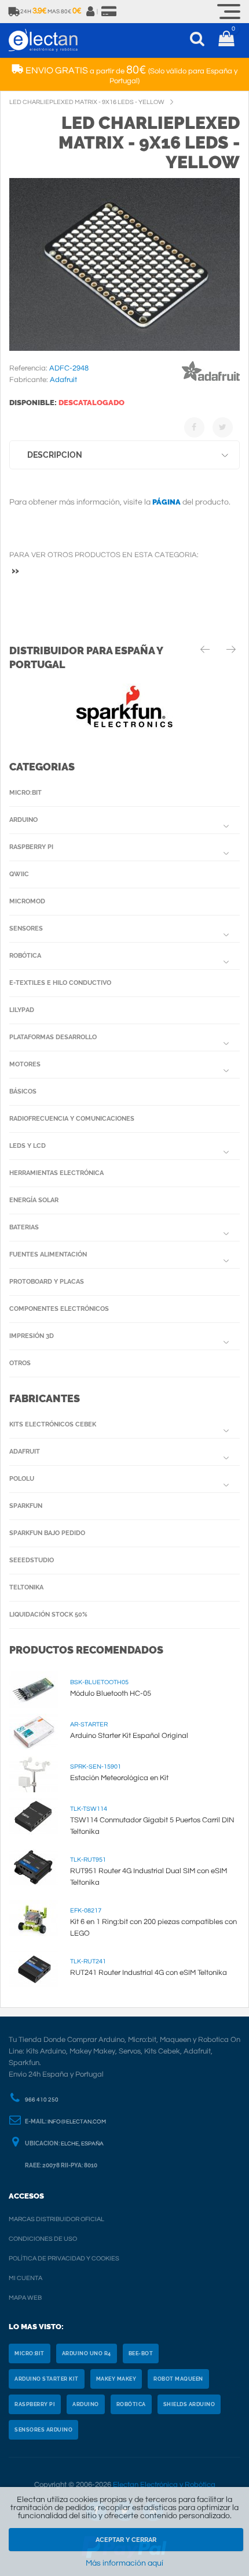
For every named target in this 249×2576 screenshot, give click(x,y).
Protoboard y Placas (47, 1282)
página (166, 502)
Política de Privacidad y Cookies (64, 2258)
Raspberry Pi (31, 847)
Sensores (26, 929)
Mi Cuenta (25, 2278)
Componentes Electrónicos (59, 1309)
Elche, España (82, 2144)
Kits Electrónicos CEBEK (53, 1424)
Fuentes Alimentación (48, 1254)
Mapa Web (25, 2298)
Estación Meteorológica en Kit (119, 1778)
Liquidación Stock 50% (48, 1615)
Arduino (23, 820)
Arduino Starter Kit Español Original (129, 1736)
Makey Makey (116, 2379)
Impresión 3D (32, 1336)
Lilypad (22, 1010)
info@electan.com (77, 2122)
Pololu (22, 1479)
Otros (20, 1363)
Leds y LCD (28, 1146)
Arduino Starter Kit (47, 2379)
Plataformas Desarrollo (53, 1037)
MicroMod (27, 901)
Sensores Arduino (43, 2430)
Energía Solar (34, 1200)
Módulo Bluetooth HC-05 (111, 1693)
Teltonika (26, 1587)
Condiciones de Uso (43, 2239)
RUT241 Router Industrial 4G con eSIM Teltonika (149, 1973)
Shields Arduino (189, 2404)
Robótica (25, 956)
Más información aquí (124, 2563)
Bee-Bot (141, 2353)
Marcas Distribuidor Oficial (56, 2219)
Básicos (23, 1091)
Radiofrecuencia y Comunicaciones (72, 1119)
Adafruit (25, 1452)
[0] (226, 40)
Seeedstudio (32, 1560)
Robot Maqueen (178, 2379)
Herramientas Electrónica (56, 1173)
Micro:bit (25, 793)
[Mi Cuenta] (91, 12)
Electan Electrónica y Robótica (164, 2485)
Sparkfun (26, 1506)
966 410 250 (42, 2100)
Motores (25, 1064)
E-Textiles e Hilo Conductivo (60, 983)
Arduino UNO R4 (87, 2353)
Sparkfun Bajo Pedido (47, 1533)
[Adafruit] (211, 383)
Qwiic (19, 874)
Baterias (24, 1227)
